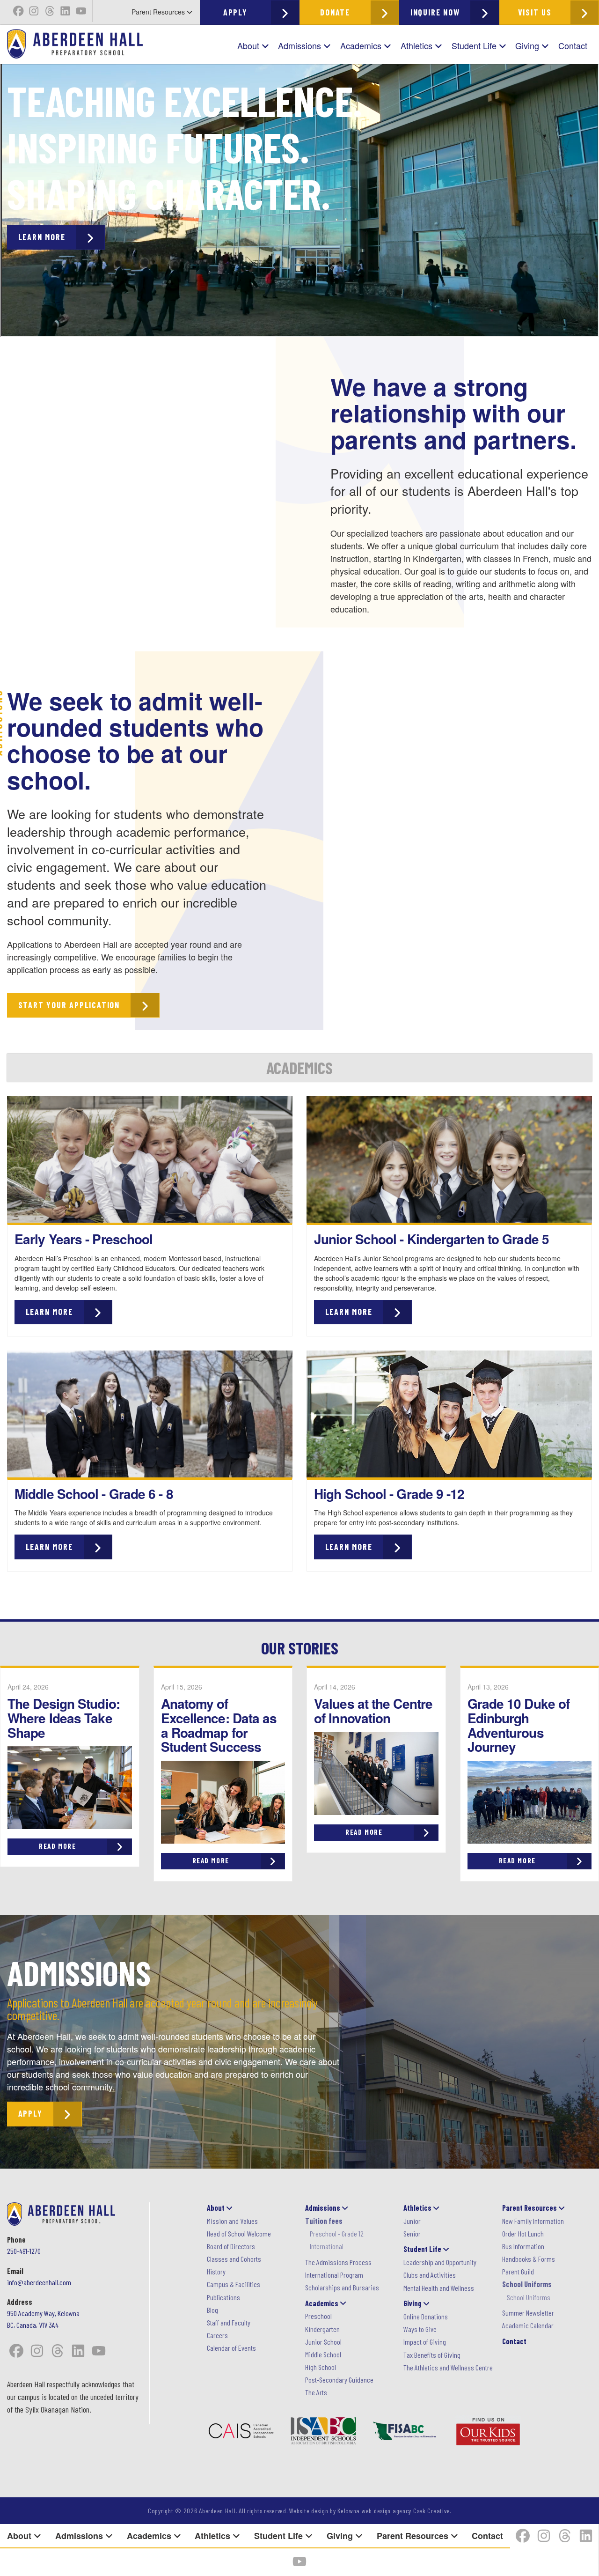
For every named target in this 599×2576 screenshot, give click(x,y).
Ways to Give (420, 2329)
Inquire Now (435, 12)
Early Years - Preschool (84, 1239)
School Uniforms (529, 2297)
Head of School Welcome (239, 2233)
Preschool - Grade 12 (337, 2233)
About (249, 45)
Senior (412, 2233)
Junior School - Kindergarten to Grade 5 (431, 1239)
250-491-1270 (24, 2251)
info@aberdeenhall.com (39, 2282)
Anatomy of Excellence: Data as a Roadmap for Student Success (219, 1725)
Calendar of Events (231, 2348)
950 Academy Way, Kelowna (43, 2313)
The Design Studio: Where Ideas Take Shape (64, 1718)
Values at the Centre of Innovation (373, 1711)
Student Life (475, 45)
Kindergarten (322, 2329)
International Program (334, 2275)
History (216, 2271)
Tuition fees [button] (324, 2221)
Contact (573, 45)
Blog (212, 2310)
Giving (528, 45)
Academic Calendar (528, 2325)
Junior (412, 2221)
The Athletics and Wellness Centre (448, 2367)
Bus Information (523, 2246)
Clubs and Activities (430, 2275)
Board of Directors (231, 2246)
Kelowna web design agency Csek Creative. (394, 2511)
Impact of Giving (425, 2342)
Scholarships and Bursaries (342, 2287)
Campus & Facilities (234, 2284)
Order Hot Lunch (523, 2233)
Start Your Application (69, 1005)
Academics (362, 45)
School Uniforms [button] (527, 2284)
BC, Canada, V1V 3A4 (33, 2325)
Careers (217, 2335)
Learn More (42, 237)
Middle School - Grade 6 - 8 (94, 1494)
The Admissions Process (338, 2262)
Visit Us (535, 12)
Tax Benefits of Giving (432, 2355)
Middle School (323, 2354)
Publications (223, 2297)
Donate (335, 12)
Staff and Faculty (229, 2322)
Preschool (318, 2316)
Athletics (418, 45)
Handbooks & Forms (529, 2259)
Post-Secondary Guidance (339, 2380)
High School (321, 2367)
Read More (57, 1846)
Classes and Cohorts (234, 2259)
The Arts (316, 2392)
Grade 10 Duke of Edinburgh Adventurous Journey (519, 1725)
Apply (235, 12)
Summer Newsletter (528, 2313)
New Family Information (533, 2221)
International (327, 2246)
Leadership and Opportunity (440, 2262)
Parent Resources (159, 12)
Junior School (323, 2342)
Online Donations (426, 2316)
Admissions (301, 45)
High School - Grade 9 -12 (389, 1494)
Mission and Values (232, 2221)
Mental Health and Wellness (439, 2288)
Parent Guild (518, 2271)
